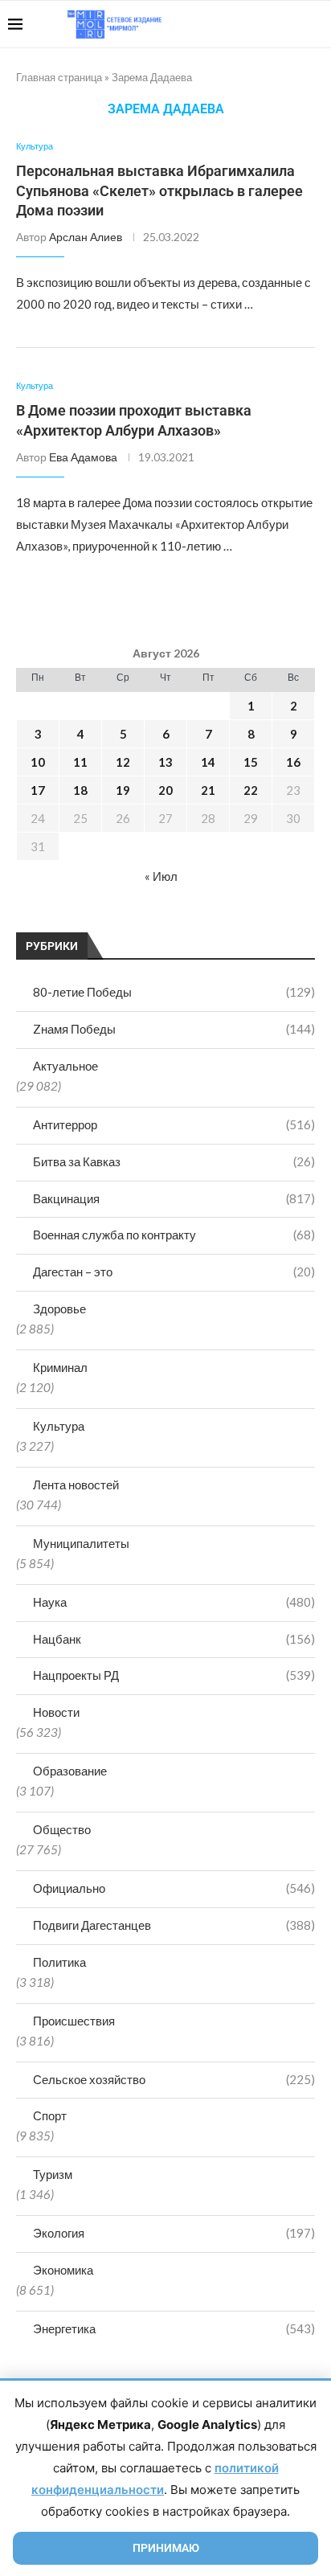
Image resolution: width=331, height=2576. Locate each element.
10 (38, 762)
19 (123, 790)
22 (251, 790)
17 (38, 790)
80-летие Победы (174, 992)
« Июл (161, 876)
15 (251, 762)
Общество (62, 1829)
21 (208, 790)
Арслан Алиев (86, 237)
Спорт (50, 2115)
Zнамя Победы (174, 1029)
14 (208, 762)
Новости (56, 1712)
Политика (59, 1962)
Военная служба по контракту (174, 1235)
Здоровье (59, 1308)
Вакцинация (174, 1198)
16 (293, 762)
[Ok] (290, 24)
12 (123, 762)
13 (165, 762)
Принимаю (166, 2548)
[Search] (315, 24)
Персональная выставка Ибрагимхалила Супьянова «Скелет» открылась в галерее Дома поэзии (159, 190)
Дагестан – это (174, 1272)
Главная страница (59, 77)
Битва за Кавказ (174, 1161)
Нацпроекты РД (174, 1675)
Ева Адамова (83, 457)
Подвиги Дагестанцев (174, 1925)
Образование (70, 1771)
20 (165, 790)
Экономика (63, 2270)
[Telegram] (274, 24)
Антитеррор (174, 1124)
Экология (174, 2233)
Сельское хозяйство (174, 2079)
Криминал (60, 1367)
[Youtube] (240, 24)
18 (80, 790)
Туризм (53, 2174)
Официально (174, 1888)
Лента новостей (76, 1485)
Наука (174, 1602)
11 (80, 762)
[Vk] (257, 24)
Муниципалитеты (81, 1543)
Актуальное (65, 1066)
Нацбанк (174, 1639)
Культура (59, 1426)
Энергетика (174, 2328)
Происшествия (74, 2021)
